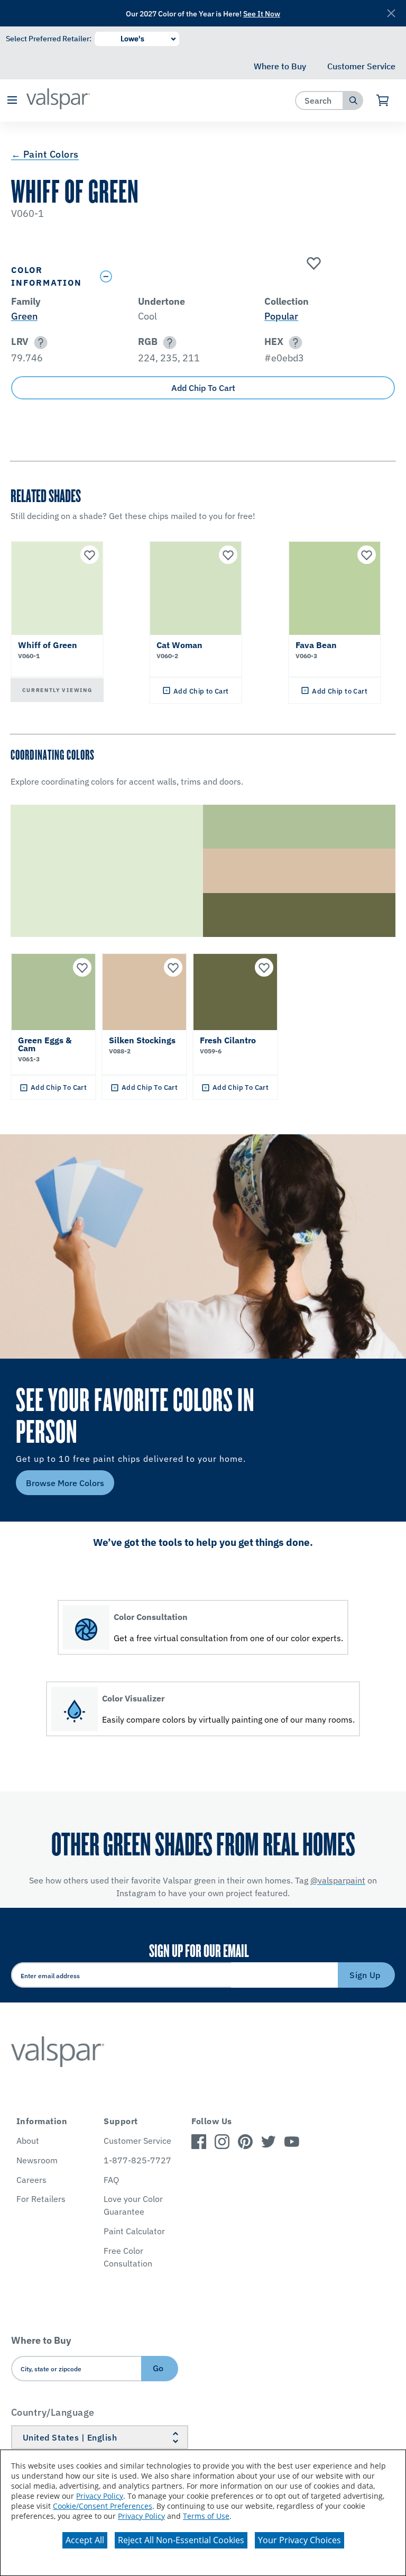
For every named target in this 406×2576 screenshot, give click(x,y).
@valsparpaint (338, 1880)
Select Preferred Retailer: (49, 39)
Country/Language (53, 2412)
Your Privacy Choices (299, 2540)
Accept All (85, 2540)
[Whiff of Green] (312, 264)
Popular (281, 316)
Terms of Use (206, 2516)
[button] (12, 101)
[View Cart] (383, 101)
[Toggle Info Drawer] (245, 276)
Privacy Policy (100, 2496)
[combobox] (320, 100)
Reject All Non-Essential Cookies (181, 2540)
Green (24, 316)
